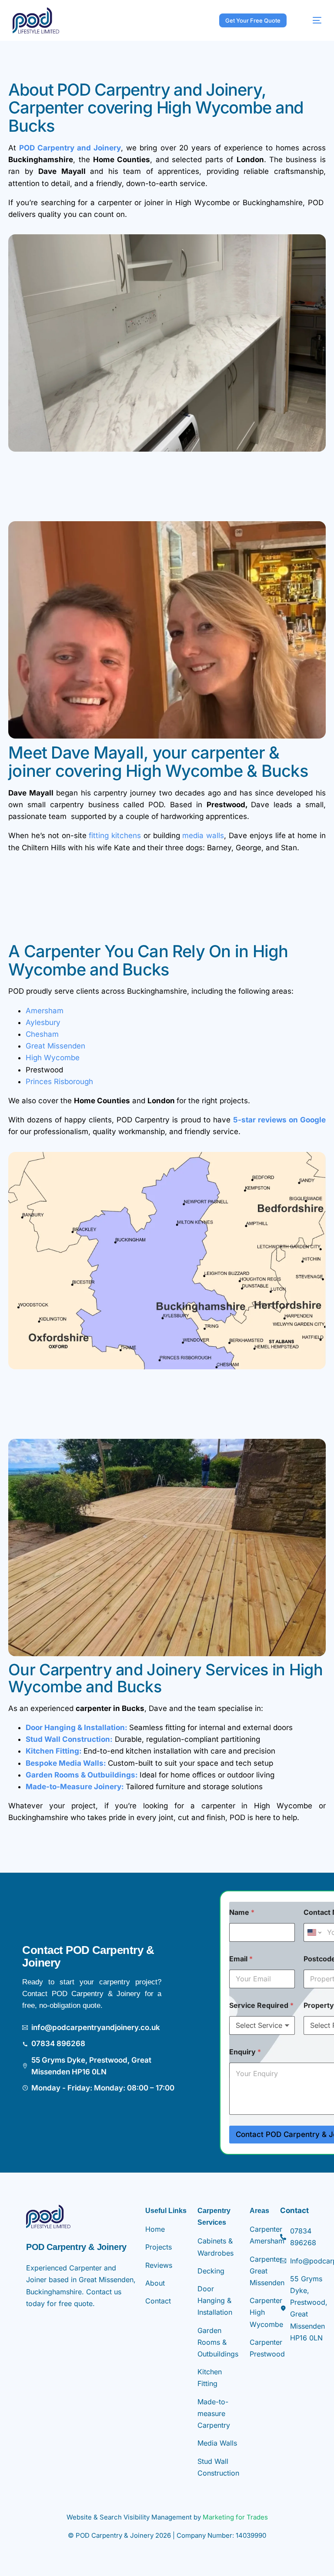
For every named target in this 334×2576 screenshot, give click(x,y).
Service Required (261, 2005)
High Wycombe (54, 1058)
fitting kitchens (115, 835)
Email (241, 1959)
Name (242, 1912)
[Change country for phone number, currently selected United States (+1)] (314, 1932)
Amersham (45, 1011)
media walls (203, 835)
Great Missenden (57, 1046)
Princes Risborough (59, 1082)
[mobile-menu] (311, 20)
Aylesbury (44, 1022)
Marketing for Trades (235, 2517)
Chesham (42, 1034)
